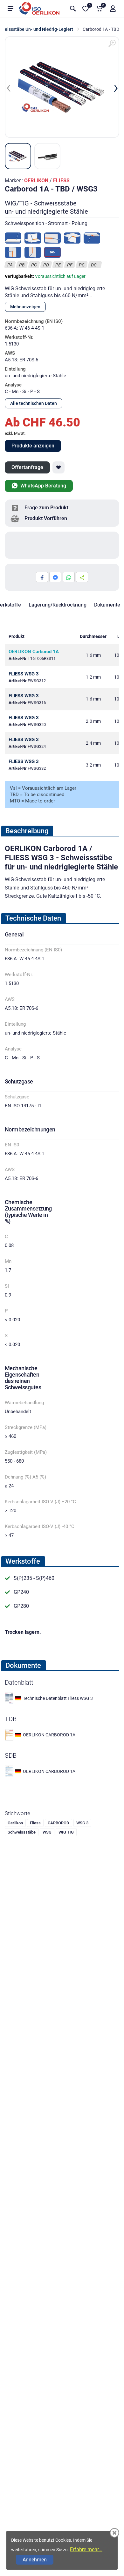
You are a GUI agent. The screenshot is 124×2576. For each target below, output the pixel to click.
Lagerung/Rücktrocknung (58, 605)
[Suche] (73, 9)
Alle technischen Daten (34, 403)
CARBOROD (59, 1823)
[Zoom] (112, 44)
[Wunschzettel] (59, 467)
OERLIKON (36, 181)
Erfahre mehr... (86, 2549)
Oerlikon (15, 1823)
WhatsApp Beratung (43, 486)
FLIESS (61, 181)
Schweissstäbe (22, 1832)
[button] (113, 9)
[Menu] (10, 9)
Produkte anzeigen (33, 446)
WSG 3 (82, 1823)
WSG (47, 1832)
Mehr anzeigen (25, 307)
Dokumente (107, 605)
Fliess (35, 1823)
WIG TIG (66, 1832)
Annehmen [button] (35, 2560)
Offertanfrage (27, 467)
